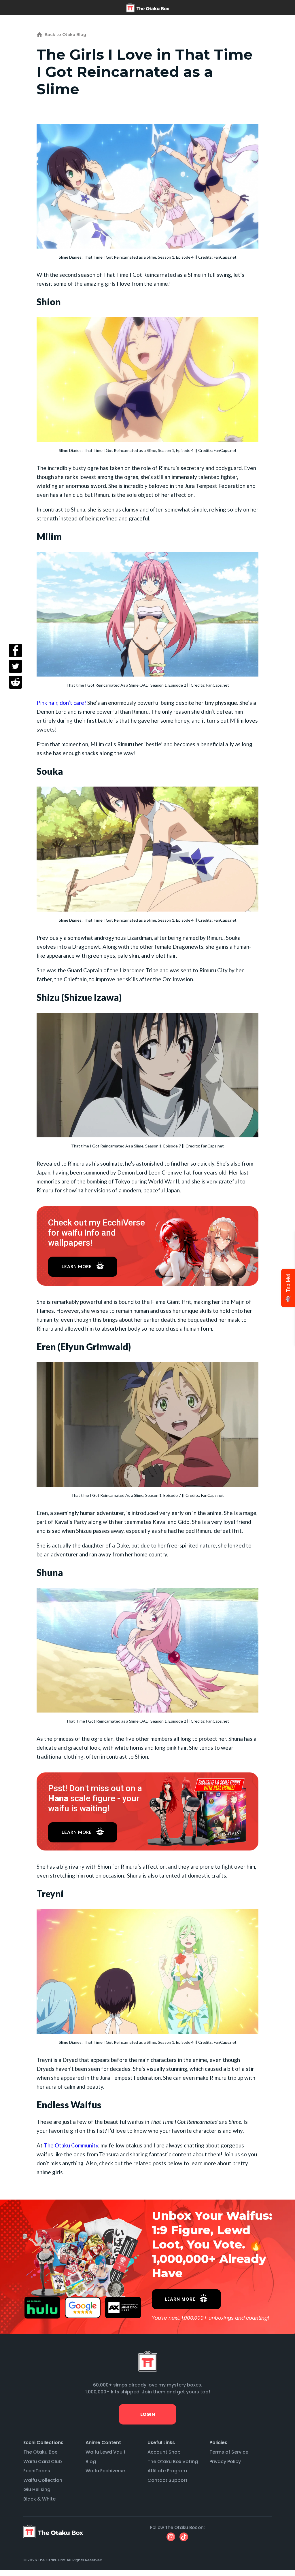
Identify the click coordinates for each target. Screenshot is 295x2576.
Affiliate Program (167, 2471)
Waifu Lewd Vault (106, 2452)
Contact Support (168, 2480)
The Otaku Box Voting (173, 2462)
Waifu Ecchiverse (105, 2471)
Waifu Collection (43, 2480)
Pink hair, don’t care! (61, 703)
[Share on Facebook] (15, 650)
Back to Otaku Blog (65, 35)
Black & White (39, 2499)
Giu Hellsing (37, 2489)
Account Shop (164, 2452)
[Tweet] (15, 666)
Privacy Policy (225, 2462)
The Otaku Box (40, 2452)
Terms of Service (229, 2452)
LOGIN (147, 2414)
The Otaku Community (71, 2145)
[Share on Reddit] (15, 682)
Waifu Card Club (43, 2462)
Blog (91, 2462)
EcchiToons (37, 2471)
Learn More (77, 1266)
